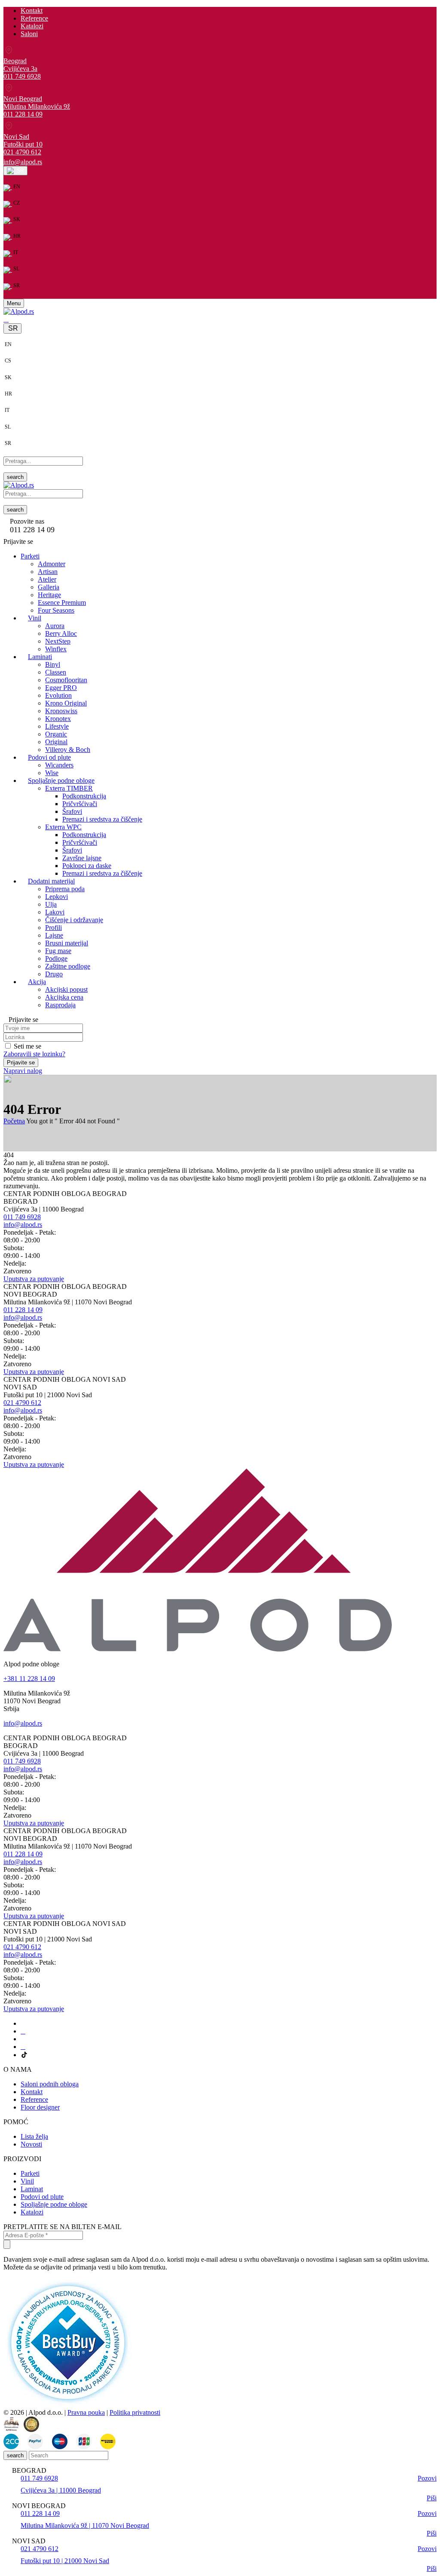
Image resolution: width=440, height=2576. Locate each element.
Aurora (55, 626)
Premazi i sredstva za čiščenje (102, 819)
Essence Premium (62, 603)
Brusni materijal (67, 943)
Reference (34, 18)
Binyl (53, 664)
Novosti (31, 2144)
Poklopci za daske (87, 866)
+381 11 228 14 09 (29, 1679)
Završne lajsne (82, 858)
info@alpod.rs (23, 162)
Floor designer (40, 2107)
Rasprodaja (60, 1005)
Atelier (47, 579)
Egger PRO (61, 688)
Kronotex (58, 719)
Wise (52, 773)
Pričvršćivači (80, 804)
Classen (56, 672)
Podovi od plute (42, 2197)
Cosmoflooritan (66, 680)
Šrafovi (72, 811)
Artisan (48, 572)
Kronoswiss (61, 711)
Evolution (58, 695)
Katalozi (32, 26)
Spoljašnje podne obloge (54, 2204)
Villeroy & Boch (68, 750)
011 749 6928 (22, 76)
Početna (14, 1121)
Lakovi (55, 912)
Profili (53, 928)
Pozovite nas (27, 521)
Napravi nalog (23, 1071)
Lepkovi (57, 897)
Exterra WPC (63, 827)
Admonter (52, 564)
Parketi (30, 2173)
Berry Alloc (61, 633)
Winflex (56, 649)
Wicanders (59, 765)
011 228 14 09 (23, 114)
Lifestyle (57, 726)
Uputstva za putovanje (34, 1279)
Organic (56, 734)
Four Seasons (56, 610)
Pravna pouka (86, 2412)
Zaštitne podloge (68, 966)
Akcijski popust (66, 989)
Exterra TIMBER (69, 788)
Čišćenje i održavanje (74, 920)
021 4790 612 (22, 152)
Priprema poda (65, 889)
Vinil (27, 2181)
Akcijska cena (64, 997)
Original (56, 742)
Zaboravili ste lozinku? (34, 1054)
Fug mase (58, 951)
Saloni (29, 34)
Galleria (49, 587)
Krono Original (66, 703)
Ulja (51, 904)
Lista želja (34, 2136)
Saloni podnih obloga (50, 2084)
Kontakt (32, 11)
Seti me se (27, 1046)
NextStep (58, 641)
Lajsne (54, 935)
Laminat (32, 2189)
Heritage (49, 595)
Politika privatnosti (135, 2412)
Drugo (54, 974)
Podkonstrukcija (84, 796)
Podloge (56, 958)
